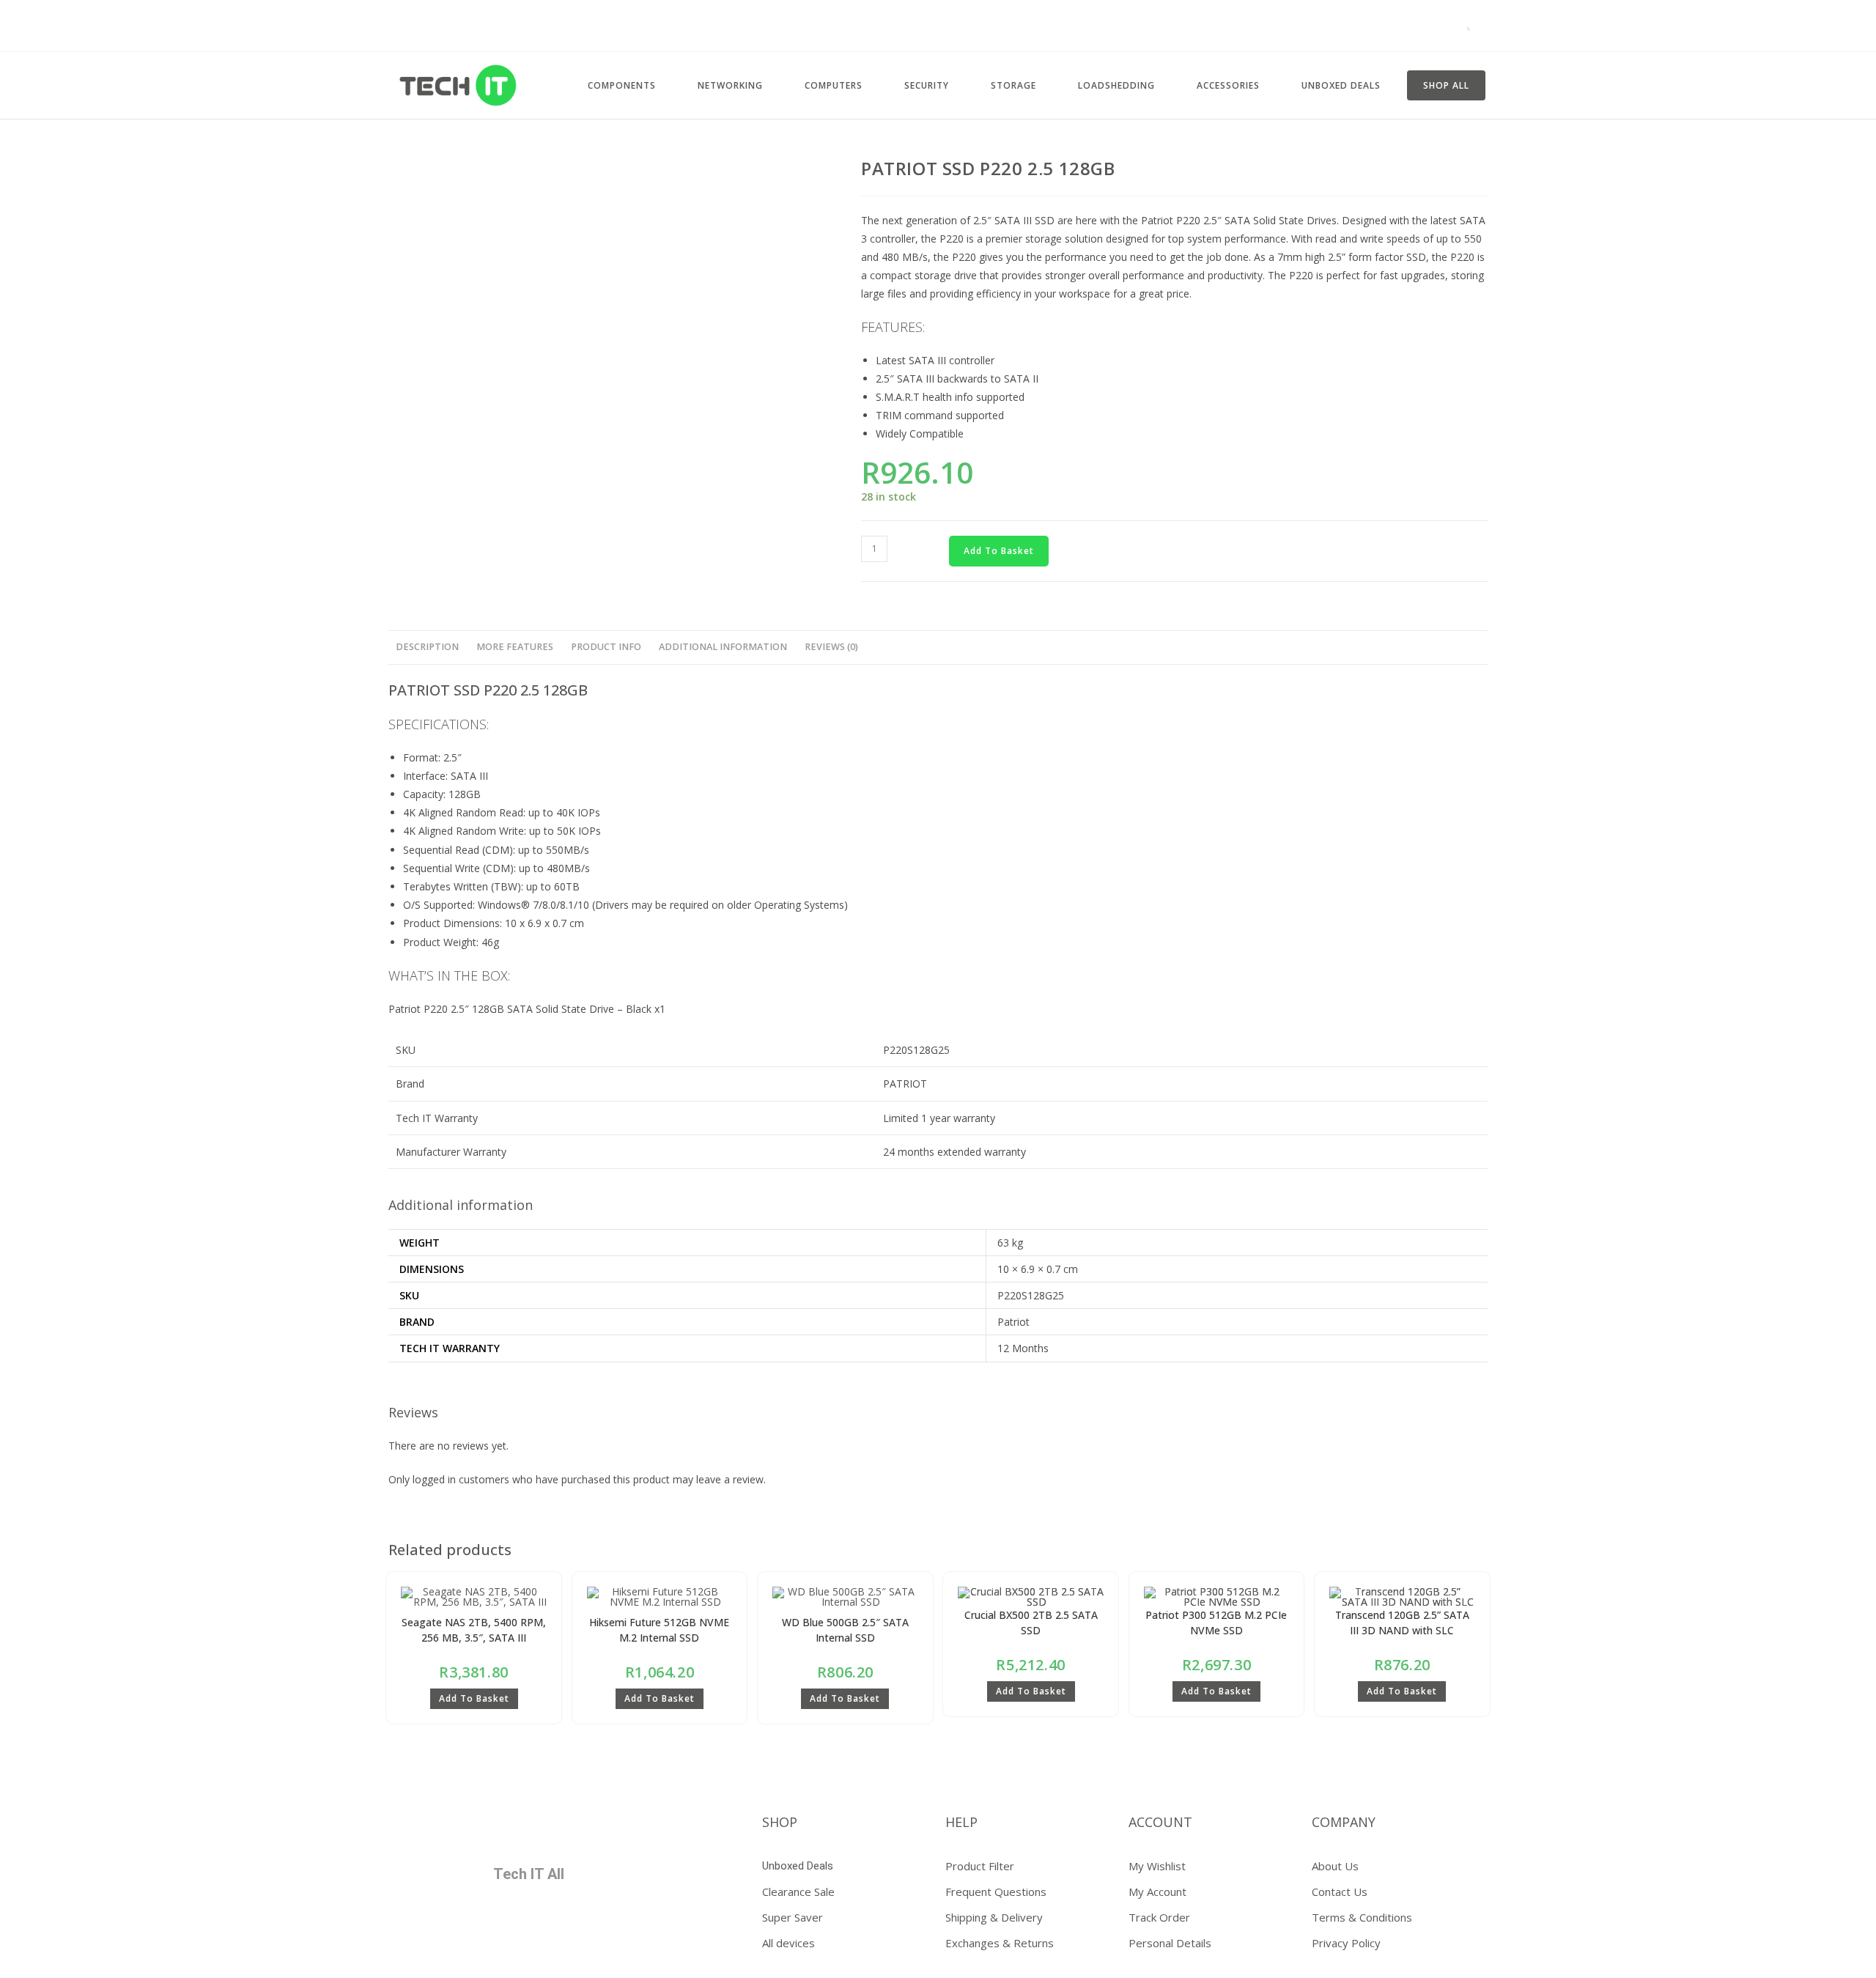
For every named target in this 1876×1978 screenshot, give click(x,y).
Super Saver (793, 1917)
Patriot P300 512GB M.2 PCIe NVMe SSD (1216, 1623)
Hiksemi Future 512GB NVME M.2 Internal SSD (659, 1630)
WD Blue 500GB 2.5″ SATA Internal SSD (845, 1630)
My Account (1157, 1892)
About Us (1335, 1866)
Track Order (1159, 1917)
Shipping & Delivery (994, 1917)
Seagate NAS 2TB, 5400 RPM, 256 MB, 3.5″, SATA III (474, 1630)
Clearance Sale (798, 1892)
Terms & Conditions (1362, 1917)
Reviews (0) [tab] (831, 647)
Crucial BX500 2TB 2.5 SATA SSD (1031, 1623)
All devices (789, 1943)
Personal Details (1170, 1943)
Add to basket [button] (474, 1698)
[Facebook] (416, 1828)
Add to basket (999, 551)
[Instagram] (546, 1828)
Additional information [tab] (723, 647)
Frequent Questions (996, 1892)
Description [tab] (427, 647)
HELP (961, 1822)
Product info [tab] (606, 647)
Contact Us (1340, 1892)
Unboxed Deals (798, 1866)
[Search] (1462, 26)
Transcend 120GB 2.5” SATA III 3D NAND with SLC (1402, 1623)
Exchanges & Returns (1000, 1943)
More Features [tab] (515, 647)
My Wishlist (1157, 1866)
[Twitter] (459, 1828)
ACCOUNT (1160, 1822)
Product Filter (980, 1866)
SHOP (780, 1822)
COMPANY (1344, 1822)
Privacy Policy (1346, 1943)
